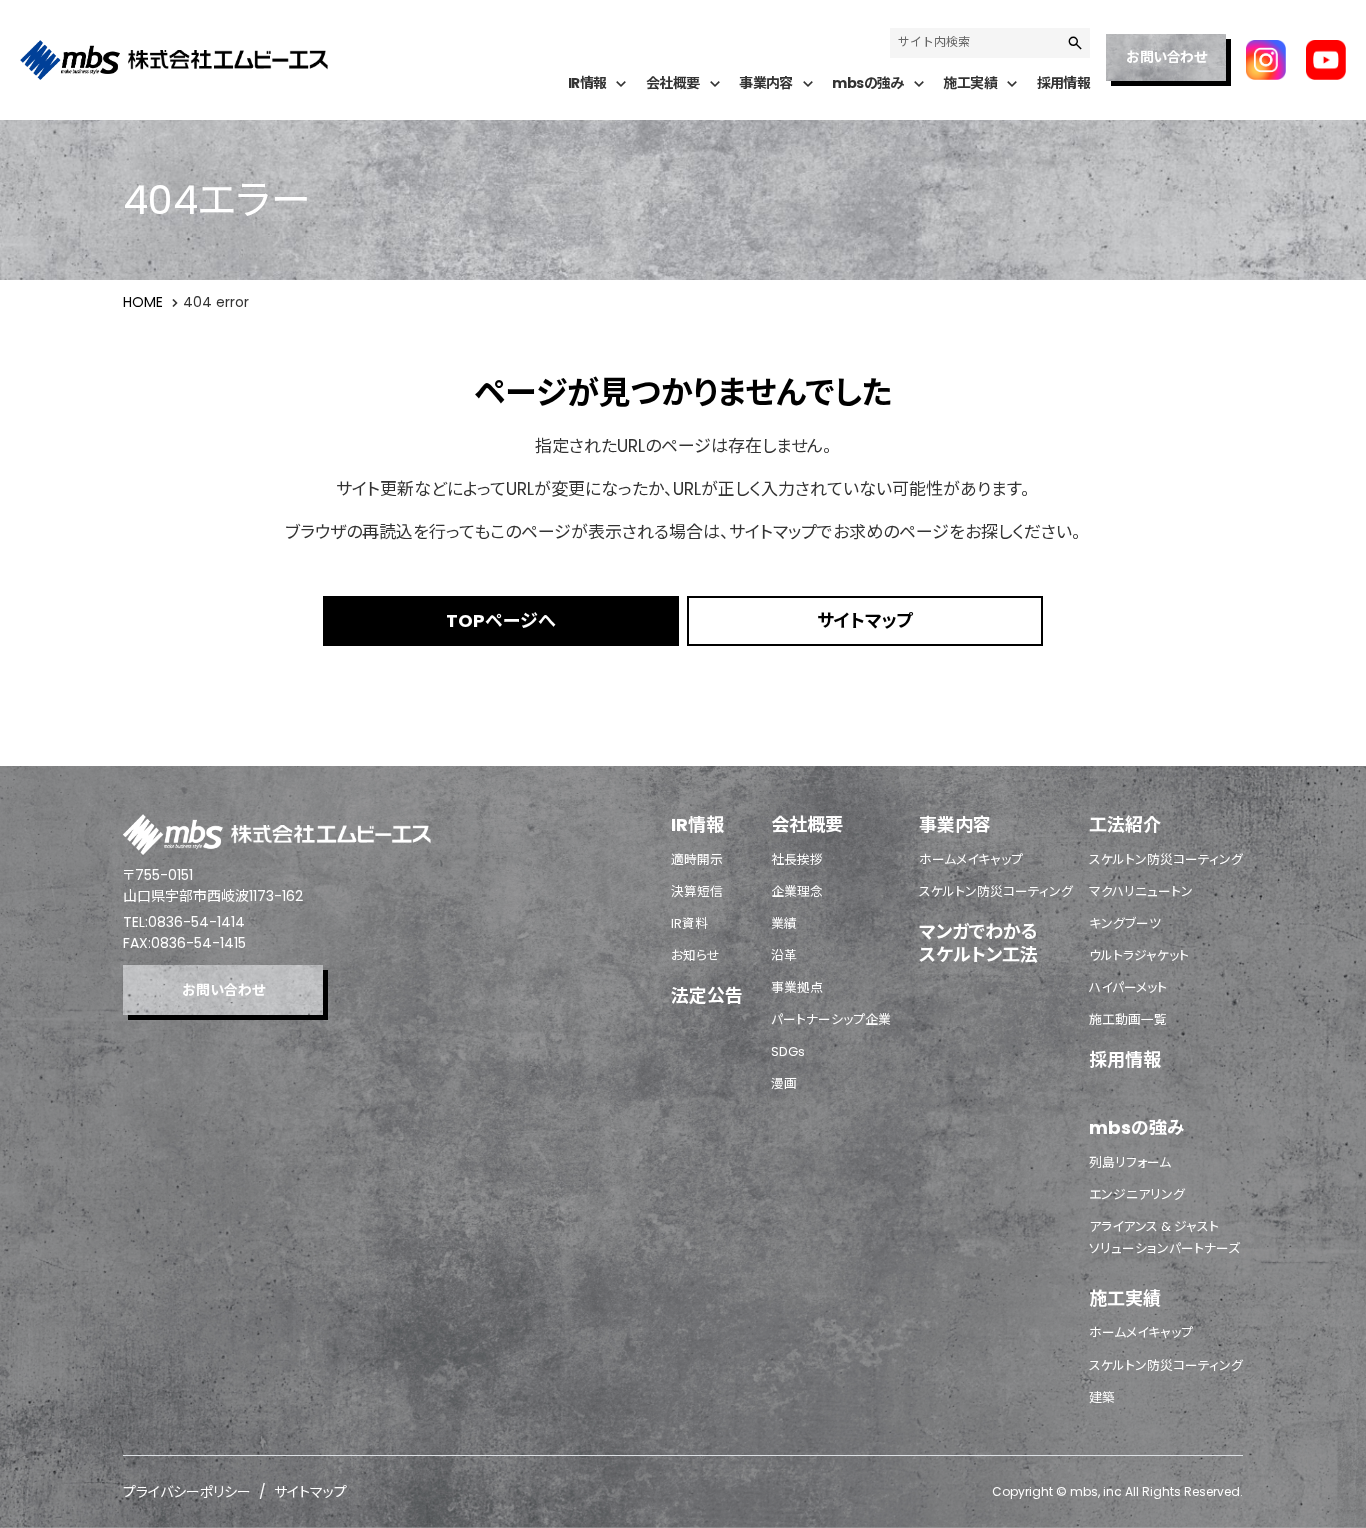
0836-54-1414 (196, 922)
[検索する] (1075, 43)
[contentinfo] (683, 1147)
